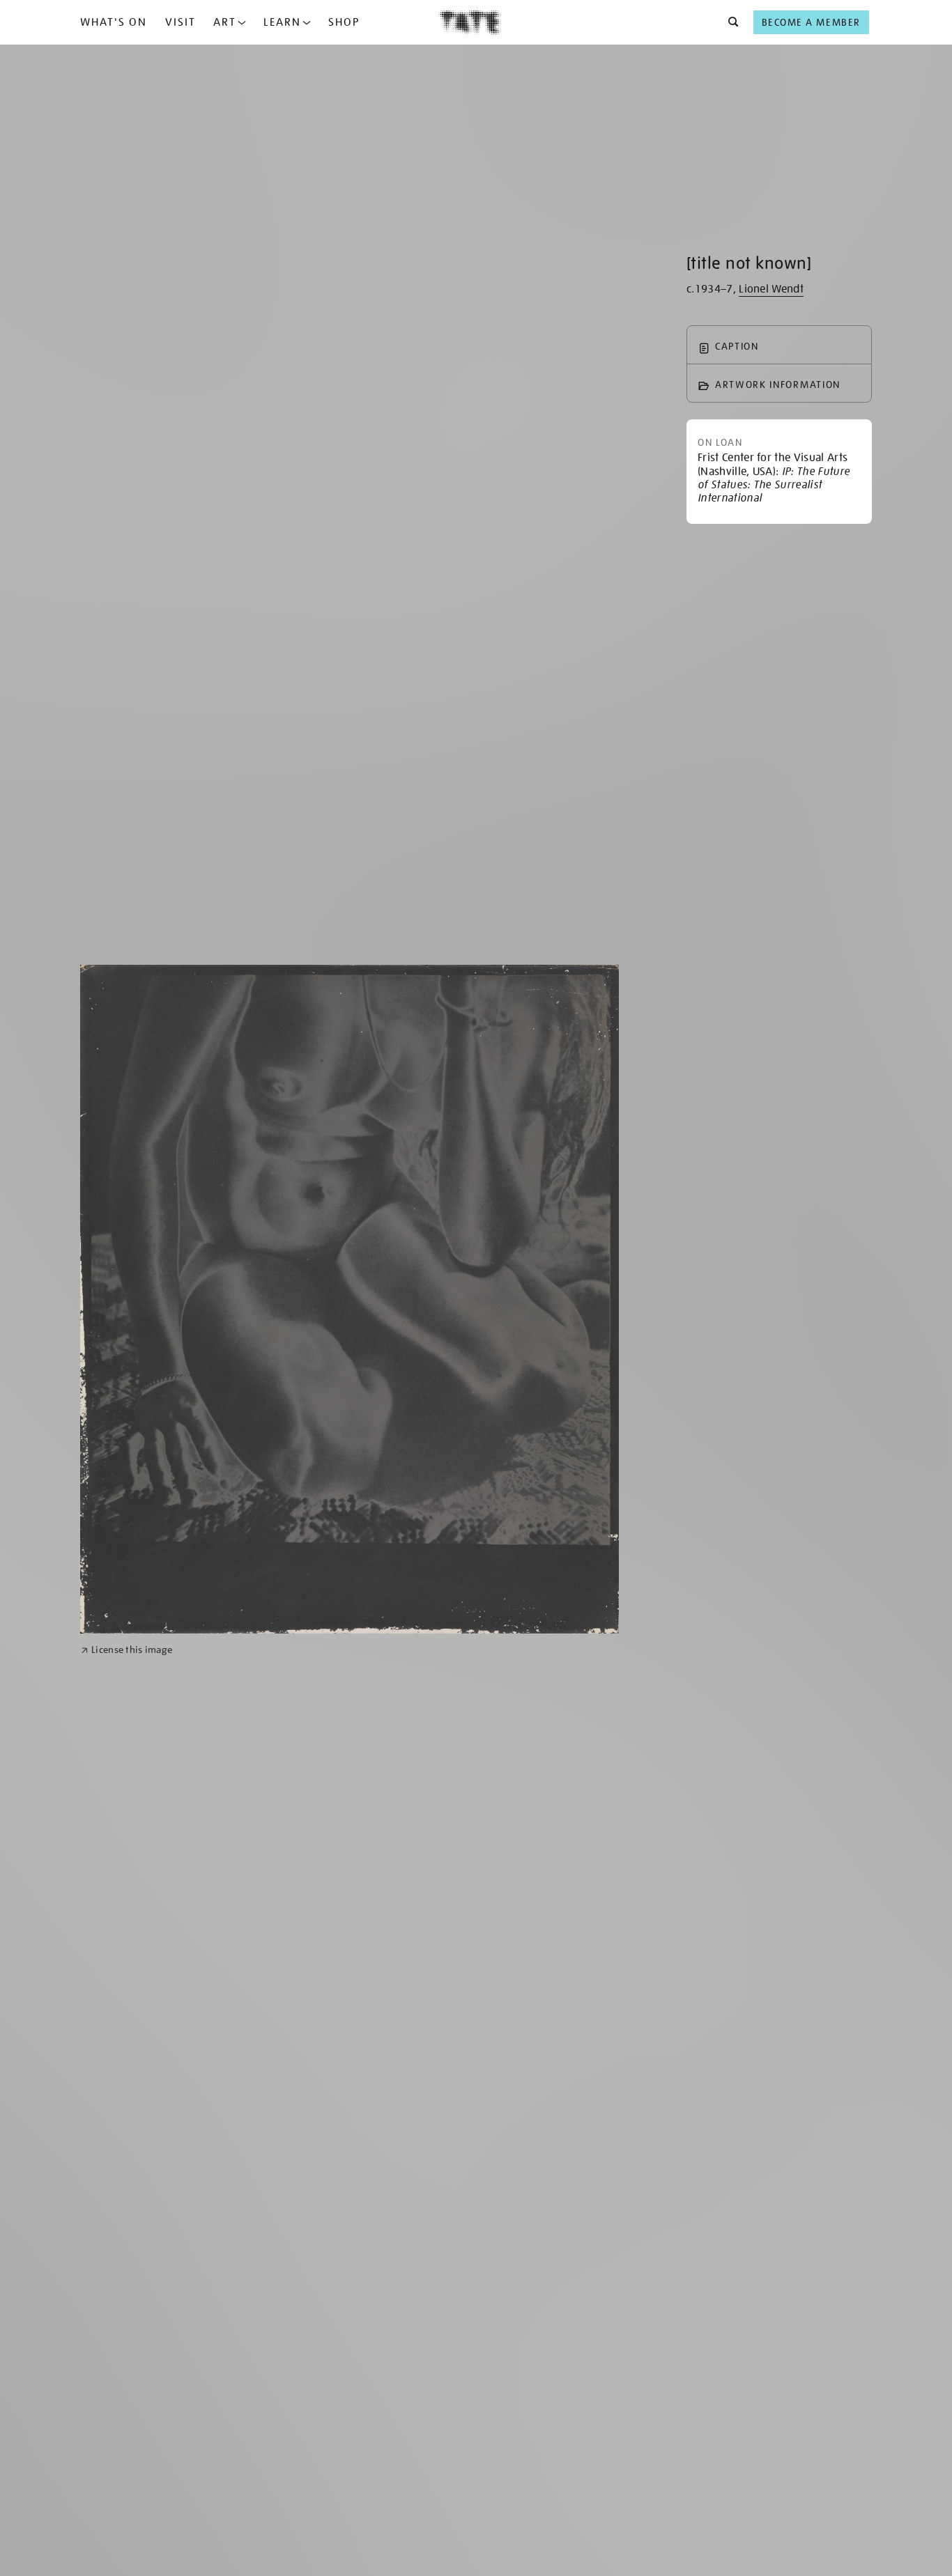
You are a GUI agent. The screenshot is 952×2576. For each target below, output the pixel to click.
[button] (729, 22)
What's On (114, 22)
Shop (344, 22)
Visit (181, 22)
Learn (282, 22)
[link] (126, 1650)
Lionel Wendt (771, 289)
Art (225, 22)
